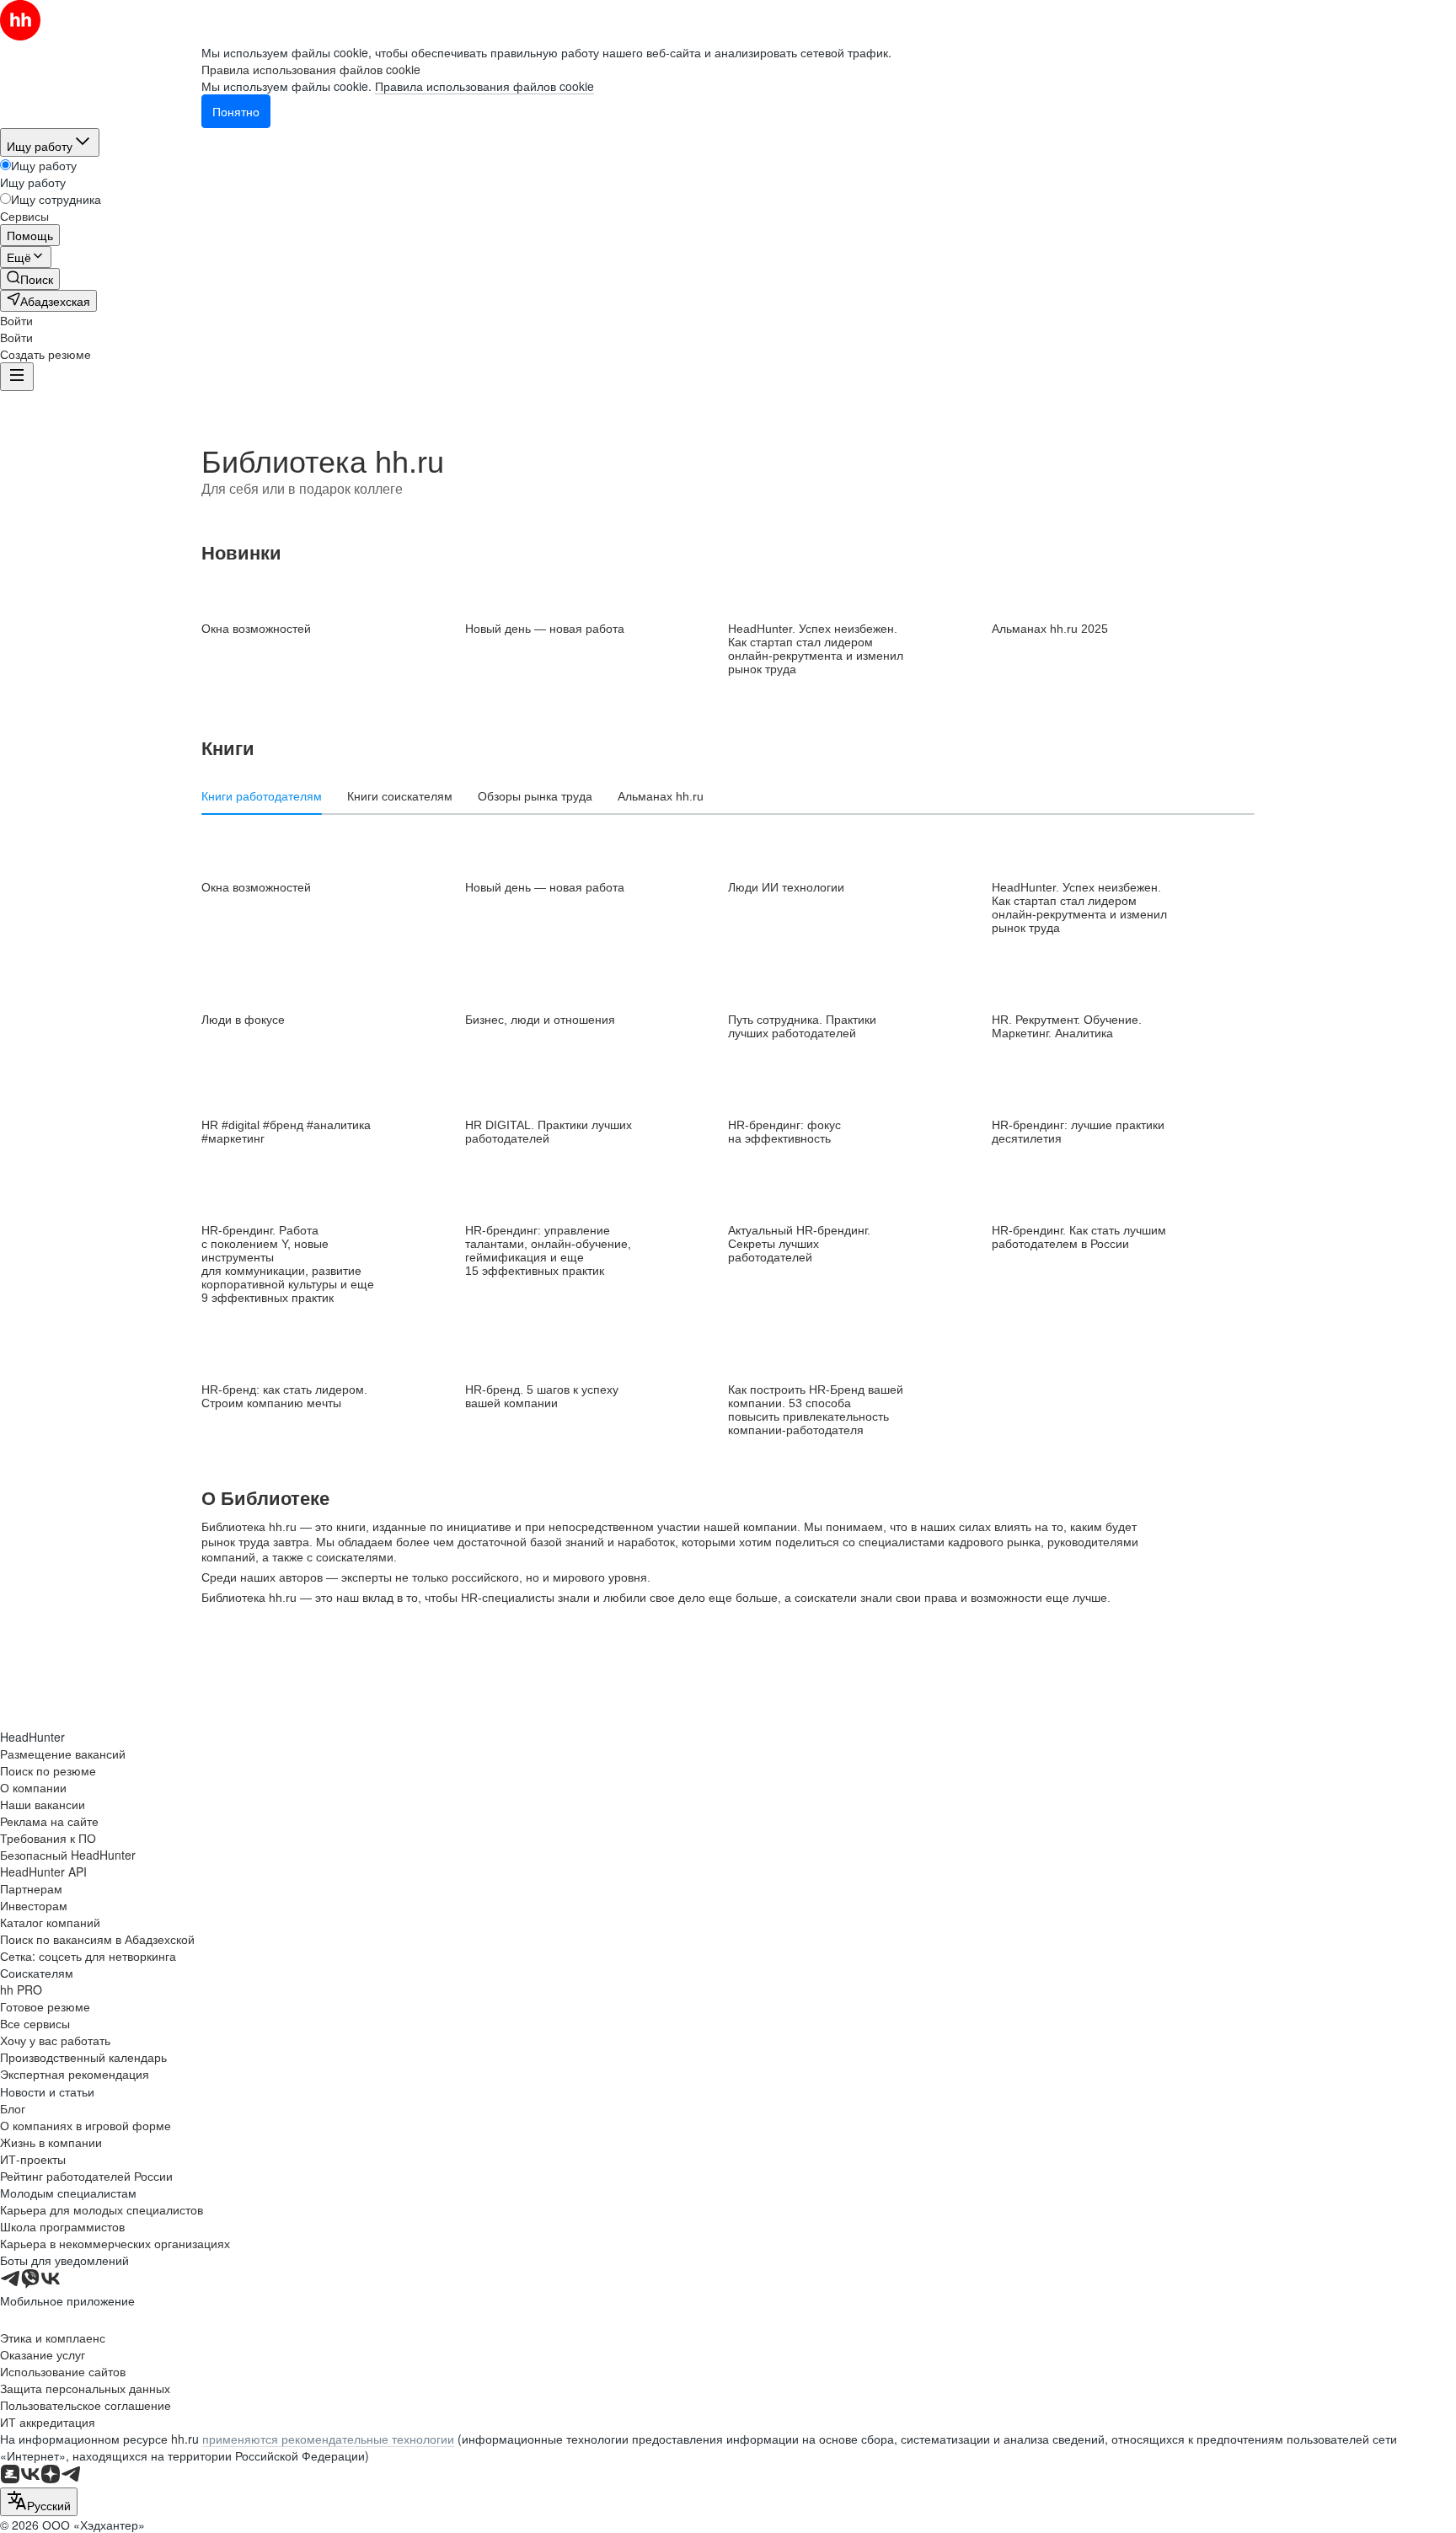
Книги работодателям (262, 796)
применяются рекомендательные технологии (328, 2439)
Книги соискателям (400, 796)
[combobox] (39, 2502)
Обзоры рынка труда (535, 796)
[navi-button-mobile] (17, 377)
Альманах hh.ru (661, 796)
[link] (30, 279)
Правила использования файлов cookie (484, 86)
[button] (16, 320)
